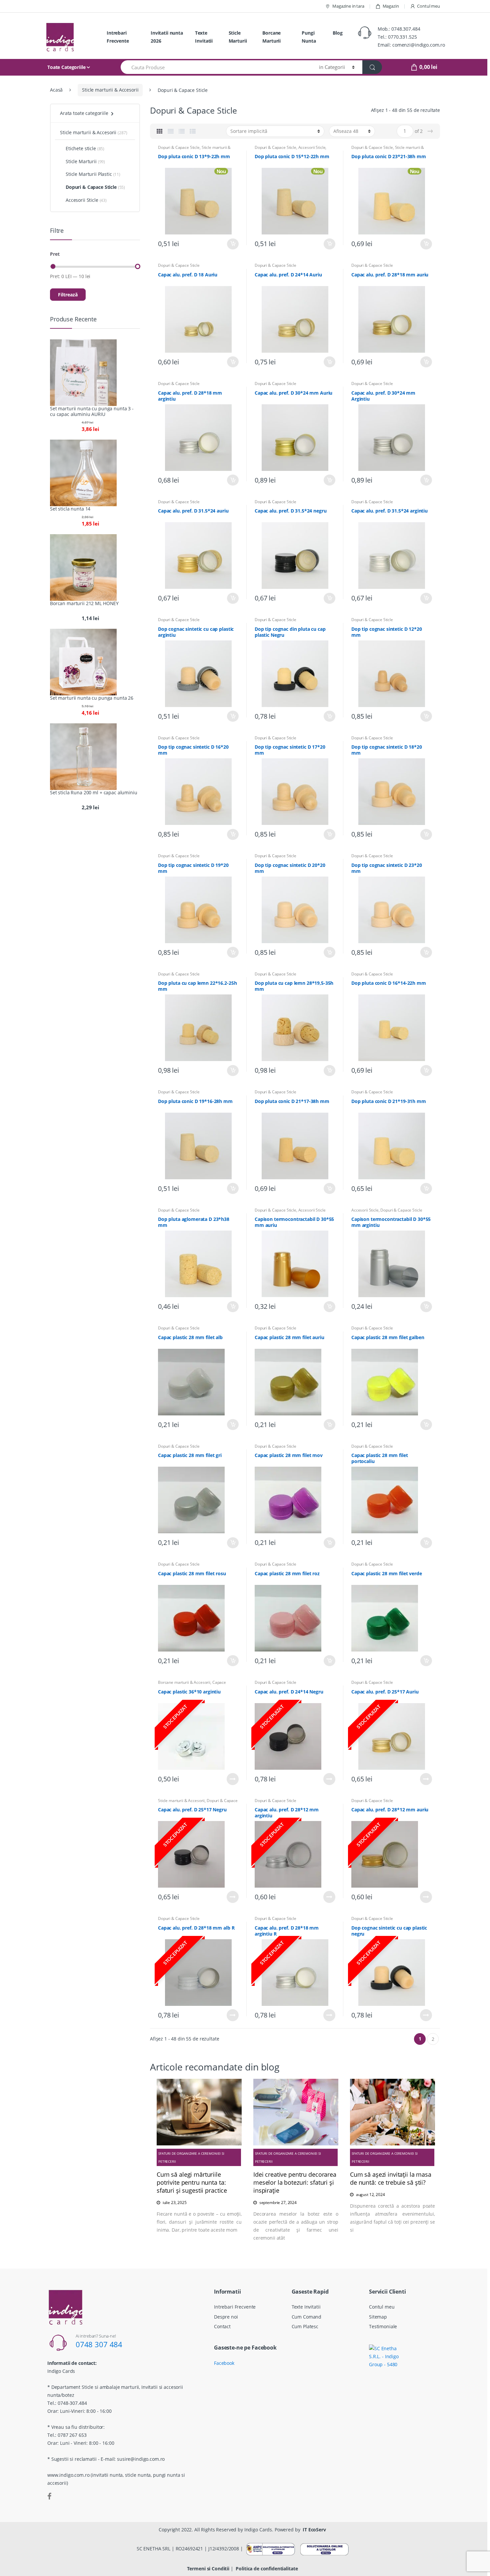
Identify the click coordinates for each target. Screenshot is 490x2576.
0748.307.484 (406, 29)
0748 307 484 (99, 2344)
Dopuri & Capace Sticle (179, 147)
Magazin (391, 6)
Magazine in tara (348, 6)
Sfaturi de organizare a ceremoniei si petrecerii (191, 2157)
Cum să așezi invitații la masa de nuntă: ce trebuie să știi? (391, 2178)
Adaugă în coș (233, 244)
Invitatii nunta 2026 (167, 37)
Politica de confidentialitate (267, 2569)
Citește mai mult (233, 1779)
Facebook (224, 2363)
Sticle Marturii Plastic (89, 174)
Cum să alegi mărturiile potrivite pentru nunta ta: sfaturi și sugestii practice (192, 2182)
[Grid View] (160, 131)
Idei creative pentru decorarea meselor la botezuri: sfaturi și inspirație (295, 2182)
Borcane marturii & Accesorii (184, 1682)
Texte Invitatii (204, 37)
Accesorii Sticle (312, 147)
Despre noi (226, 2317)
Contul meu (428, 6)
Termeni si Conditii (208, 2569)
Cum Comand (307, 2317)
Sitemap (378, 2317)
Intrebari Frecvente (118, 37)
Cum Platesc (305, 2326)
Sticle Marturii (238, 37)
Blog (337, 33)
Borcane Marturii (271, 37)
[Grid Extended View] (171, 131)
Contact (222, 2326)
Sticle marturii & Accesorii (110, 90)
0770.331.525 (402, 37)
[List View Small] (193, 131)
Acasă (56, 90)
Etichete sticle (81, 148)
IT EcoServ (314, 2530)
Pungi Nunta (309, 37)
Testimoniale (383, 2326)
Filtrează (68, 295)
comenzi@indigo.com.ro (419, 45)
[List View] (182, 131)
